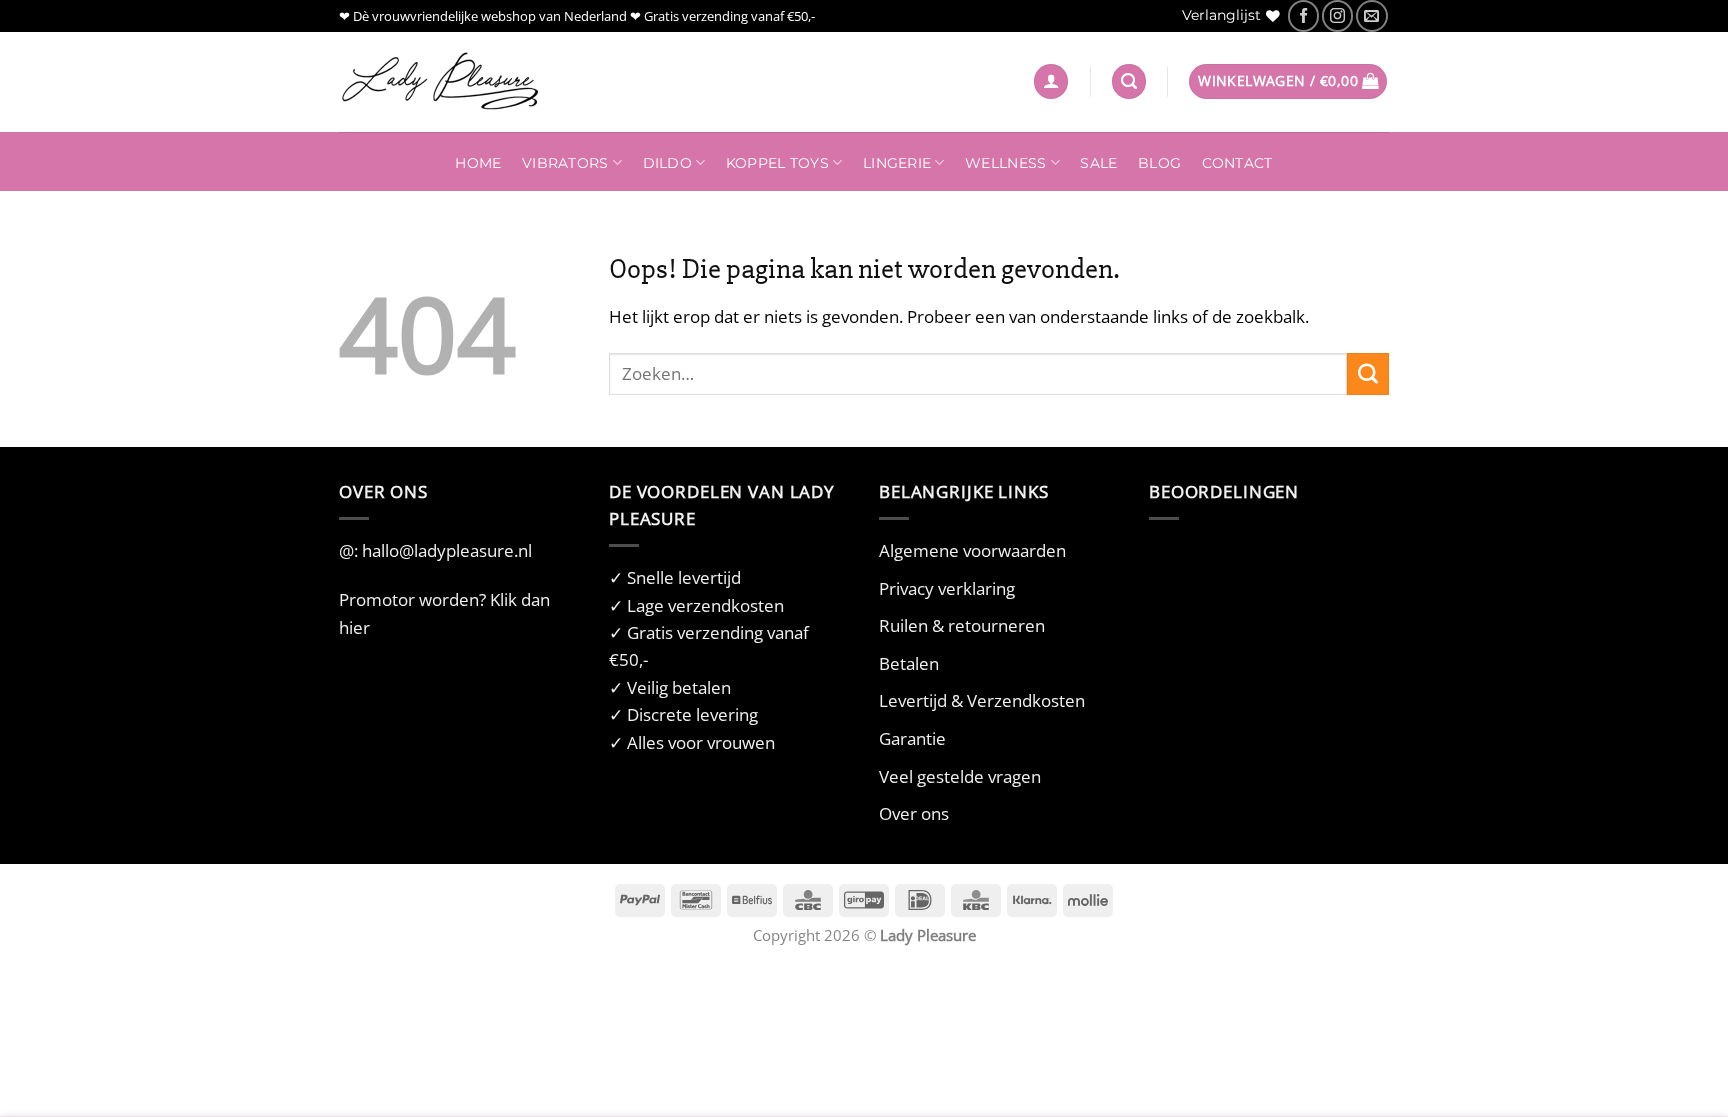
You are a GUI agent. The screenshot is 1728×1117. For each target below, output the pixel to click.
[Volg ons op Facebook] (1303, 15)
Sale (1098, 163)
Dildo (667, 163)
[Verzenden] (1368, 374)
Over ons (914, 813)
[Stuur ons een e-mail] (1371, 15)
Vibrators (565, 163)
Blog (1159, 163)
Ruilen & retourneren (962, 625)
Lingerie (897, 163)
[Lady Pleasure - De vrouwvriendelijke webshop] (439, 82)
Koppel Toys (777, 163)
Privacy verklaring (947, 588)
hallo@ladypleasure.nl (447, 550)
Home (478, 163)
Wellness (1005, 163)
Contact (1237, 163)
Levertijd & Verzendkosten (982, 700)
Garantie (912, 738)
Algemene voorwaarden (972, 550)
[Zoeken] (1129, 81)
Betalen (909, 663)
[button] (1051, 81)
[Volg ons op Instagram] (1337, 15)
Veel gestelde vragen (960, 776)
